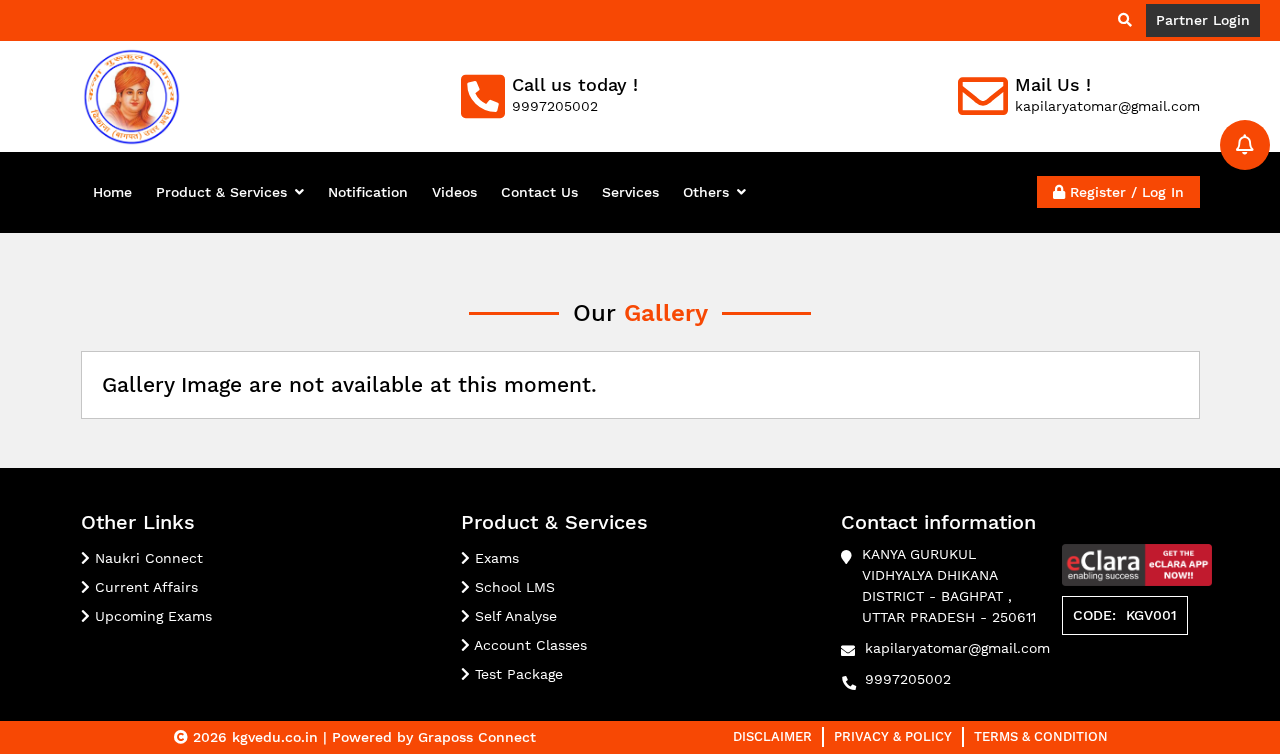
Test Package (516, 674)
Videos (454, 192)
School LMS (512, 587)
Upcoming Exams (151, 616)
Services (630, 192)
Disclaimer (772, 736)
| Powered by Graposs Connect (429, 737)
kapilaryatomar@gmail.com (957, 648)
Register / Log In (1124, 192)
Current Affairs (144, 587)
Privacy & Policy (893, 736)
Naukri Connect (146, 558)
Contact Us (539, 192)
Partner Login (1203, 20)
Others (706, 192)
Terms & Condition (1041, 736)
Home (112, 192)
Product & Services (221, 192)
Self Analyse (513, 616)
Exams (494, 558)
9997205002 (908, 679)
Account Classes (528, 645)
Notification (368, 192)
